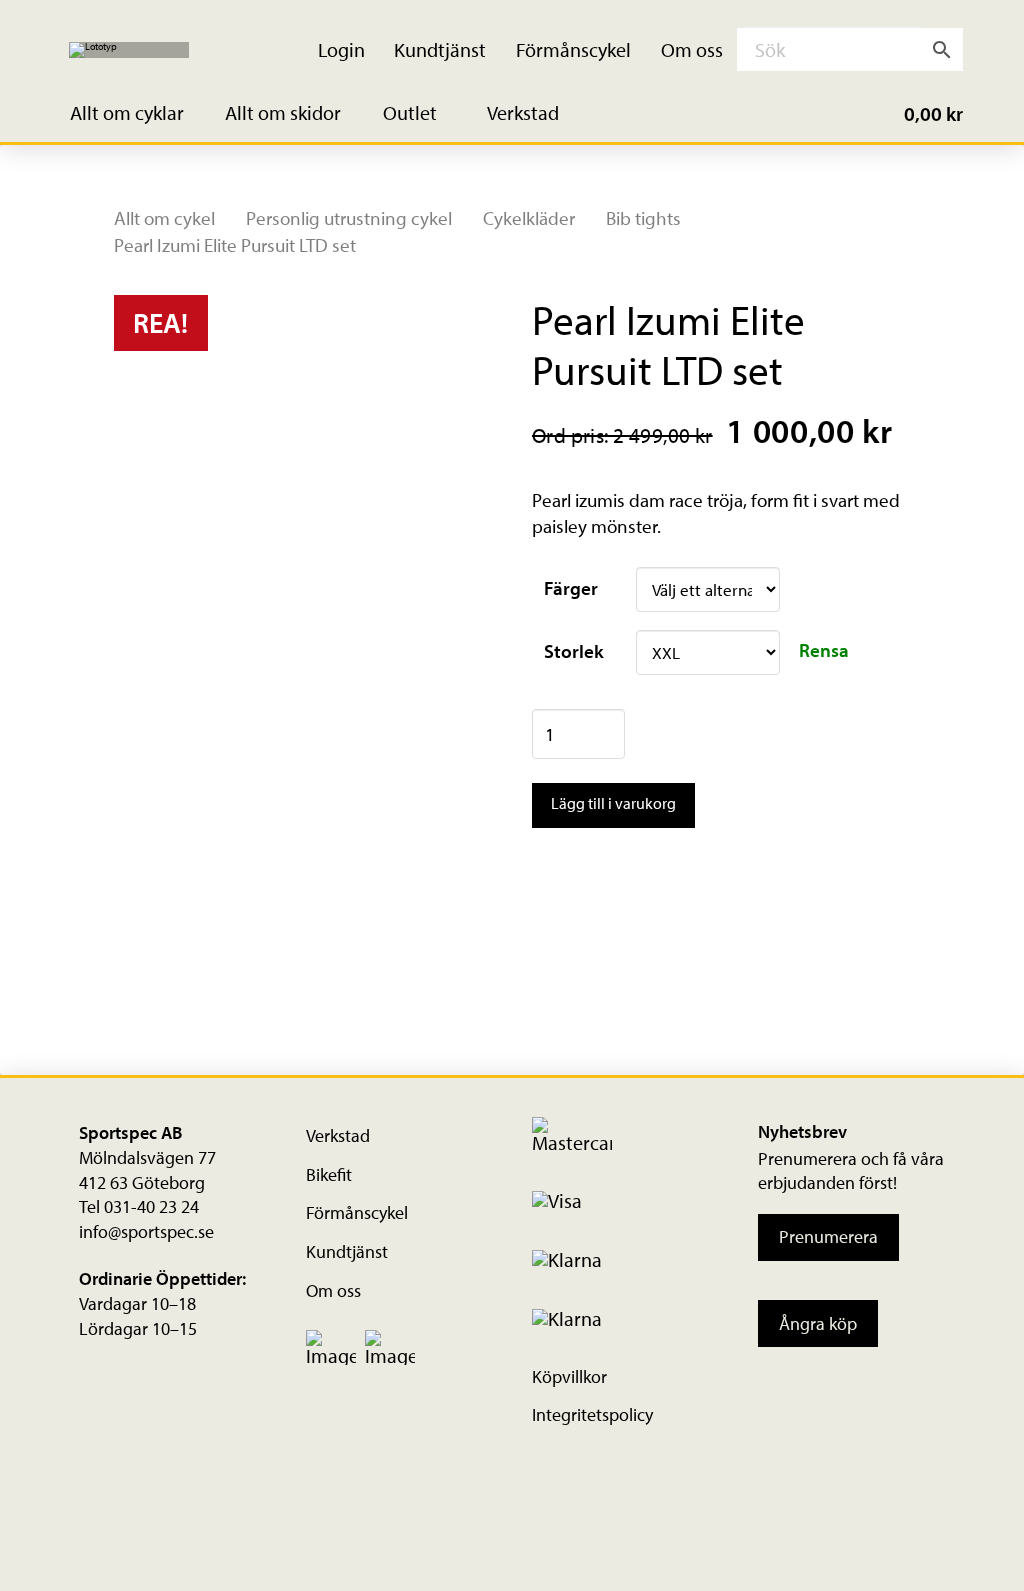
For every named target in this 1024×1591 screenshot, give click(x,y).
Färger (571, 588)
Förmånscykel (357, 1212)
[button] (139, 113)
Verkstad (338, 1135)
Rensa (824, 650)
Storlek (574, 651)
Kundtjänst (347, 1251)
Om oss (333, 1290)
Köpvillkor (569, 1376)
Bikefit (329, 1174)
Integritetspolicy (592, 1414)
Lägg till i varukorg (613, 803)
